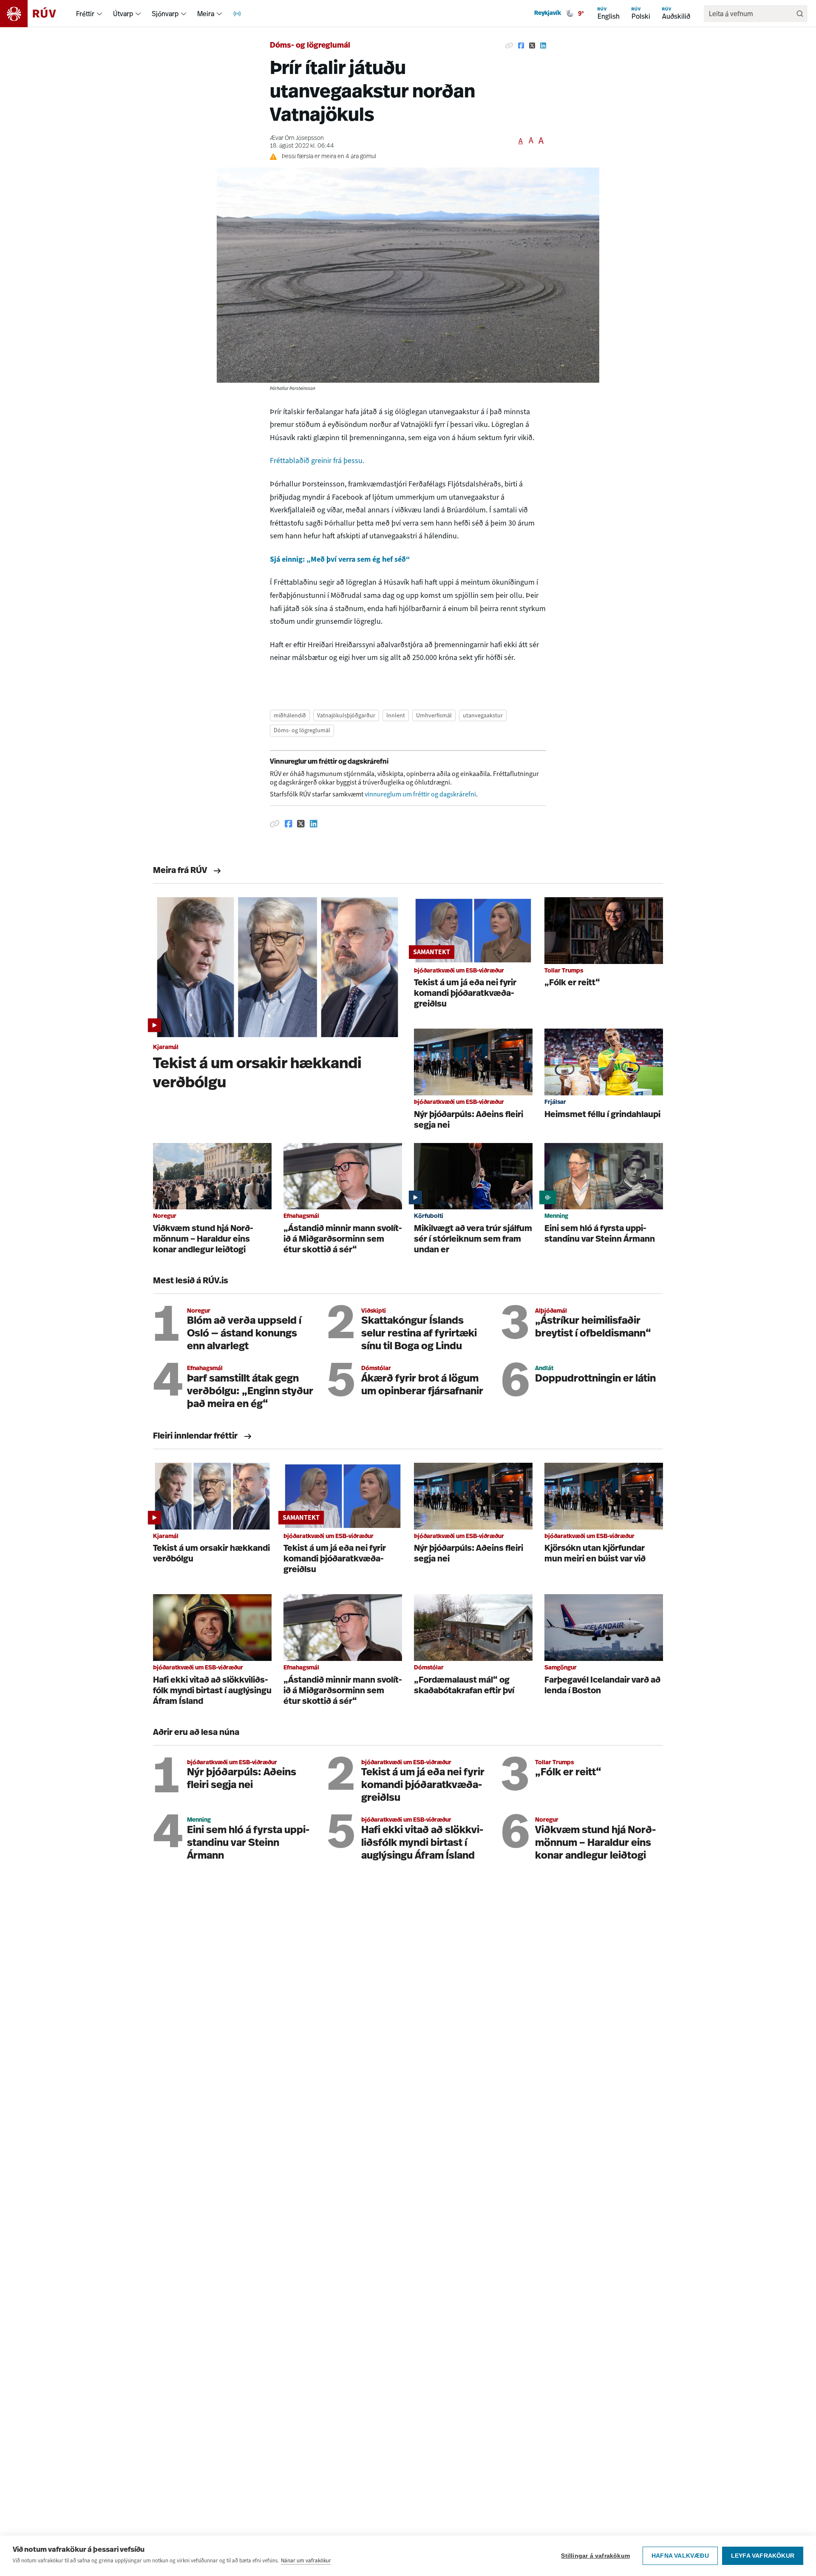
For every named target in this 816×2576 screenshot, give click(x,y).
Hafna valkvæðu (680, 2556)
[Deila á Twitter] (532, 46)
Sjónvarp (165, 14)
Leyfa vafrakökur (763, 2556)
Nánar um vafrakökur (306, 2560)
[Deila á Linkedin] (543, 46)
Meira (206, 14)
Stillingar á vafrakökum (595, 2556)
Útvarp (123, 14)
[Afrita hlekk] (509, 46)
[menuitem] (99, 14)
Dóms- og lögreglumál (310, 46)
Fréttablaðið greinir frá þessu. (318, 461)
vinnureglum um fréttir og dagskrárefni (420, 794)
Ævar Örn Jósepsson (297, 138)
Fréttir (85, 14)
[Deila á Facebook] (521, 46)
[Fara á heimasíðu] (35, 14)
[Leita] (800, 14)
